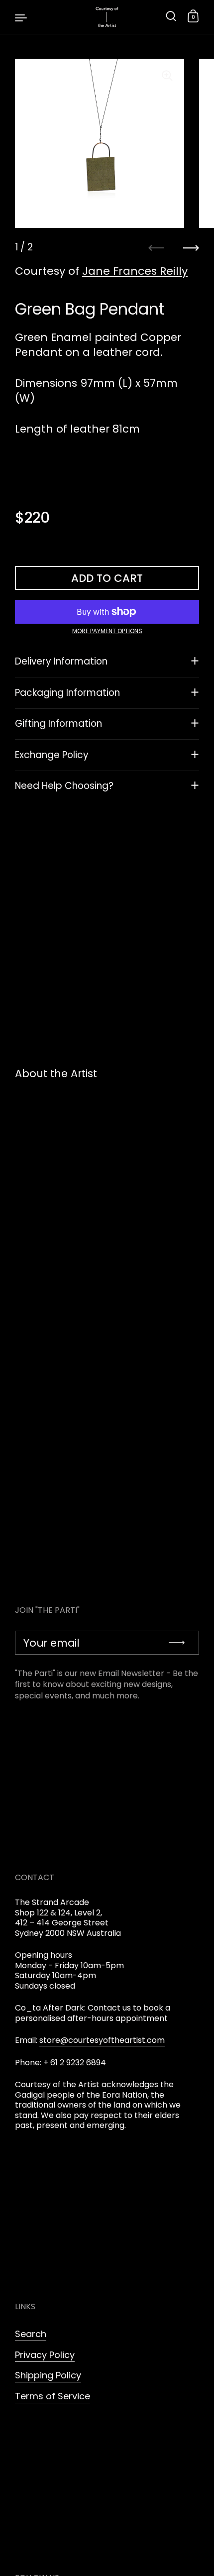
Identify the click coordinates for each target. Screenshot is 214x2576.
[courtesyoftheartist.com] (107, 17)
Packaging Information (67, 693)
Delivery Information (61, 661)
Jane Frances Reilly (135, 271)
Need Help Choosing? (64, 786)
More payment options (107, 631)
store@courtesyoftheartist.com (102, 2040)
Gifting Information (58, 724)
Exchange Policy (52, 755)
